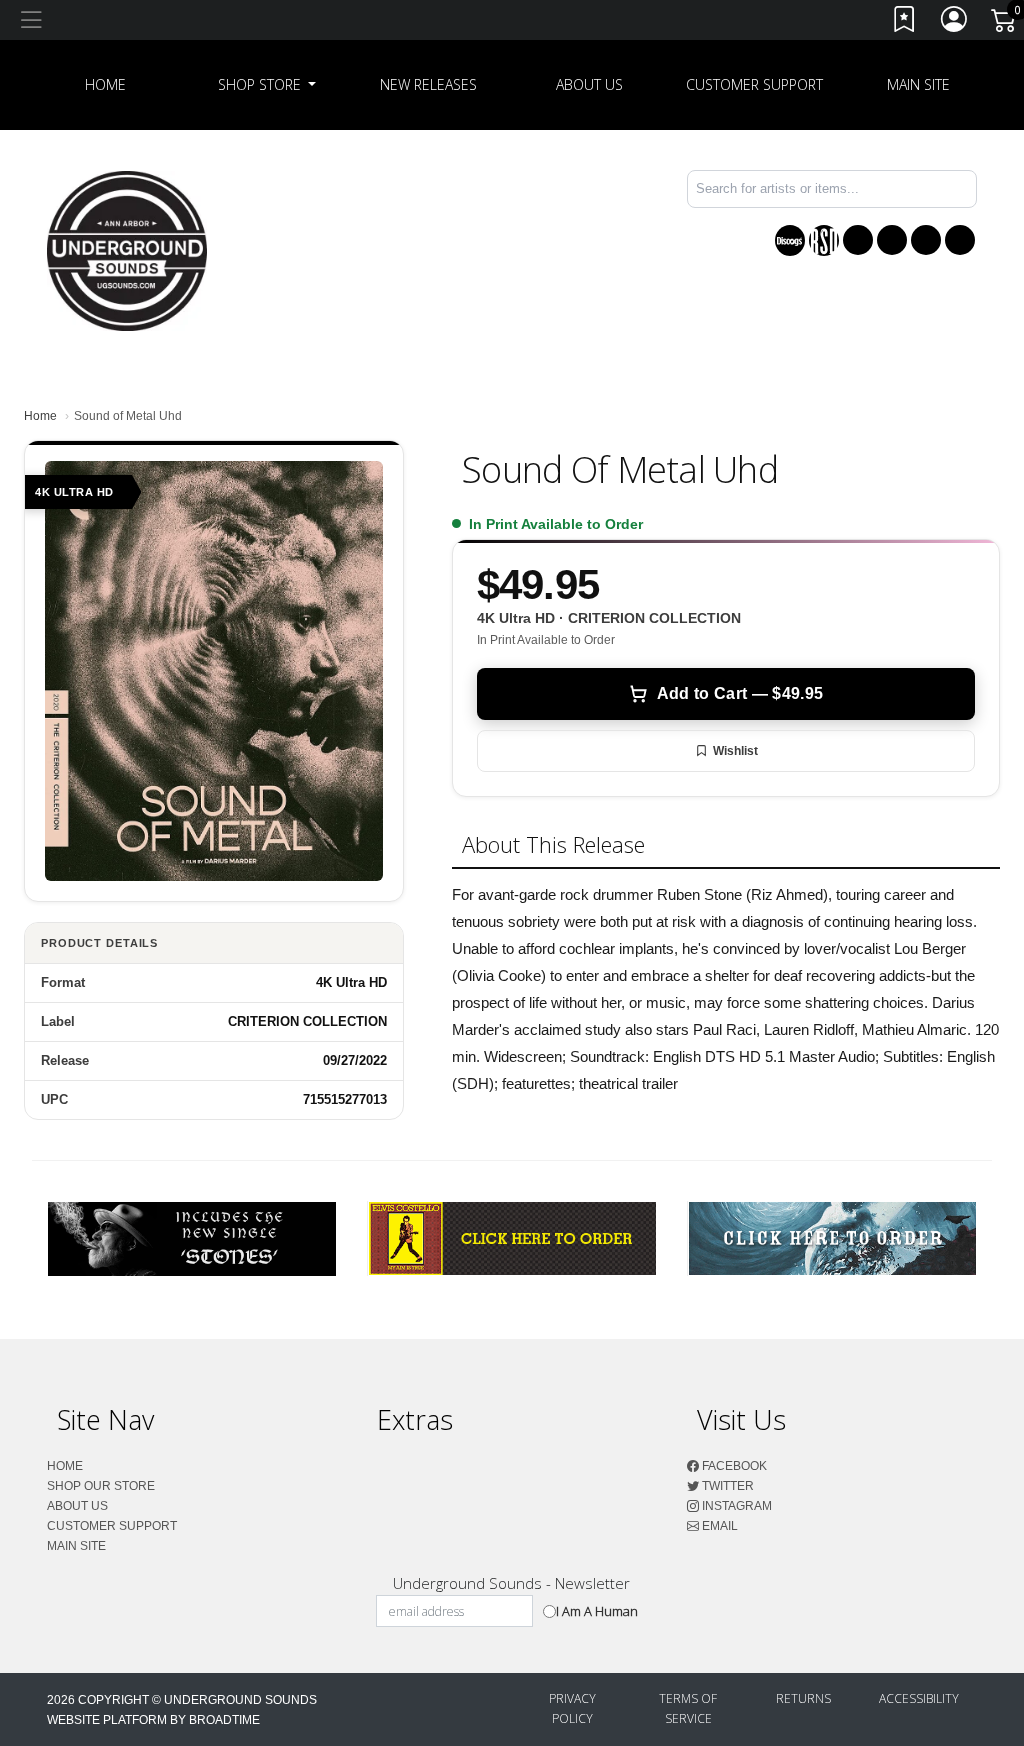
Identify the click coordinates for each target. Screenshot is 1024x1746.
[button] (267, 85)
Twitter (726, 1486)
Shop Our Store (101, 1486)
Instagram (735, 1506)
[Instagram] (926, 240)
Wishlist (735, 751)
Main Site (918, 84)
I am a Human (597, 1611)
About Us (589, 84)
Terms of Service (688, 1708)
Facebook (733, 1466)
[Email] (960, 240)
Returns (803, 1698)
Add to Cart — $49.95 (740, 693)
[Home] (127, 249)
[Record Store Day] (824, 240)
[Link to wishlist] (905, 23)
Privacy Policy (572, 1708)
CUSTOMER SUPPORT (754, 84)
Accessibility (919, 1698)
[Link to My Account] (955, 23)
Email (718, 1526)
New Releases (428, 84)
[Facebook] (858, 240)
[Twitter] (892, 240)
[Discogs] (790, 240)
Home (40, 416)
